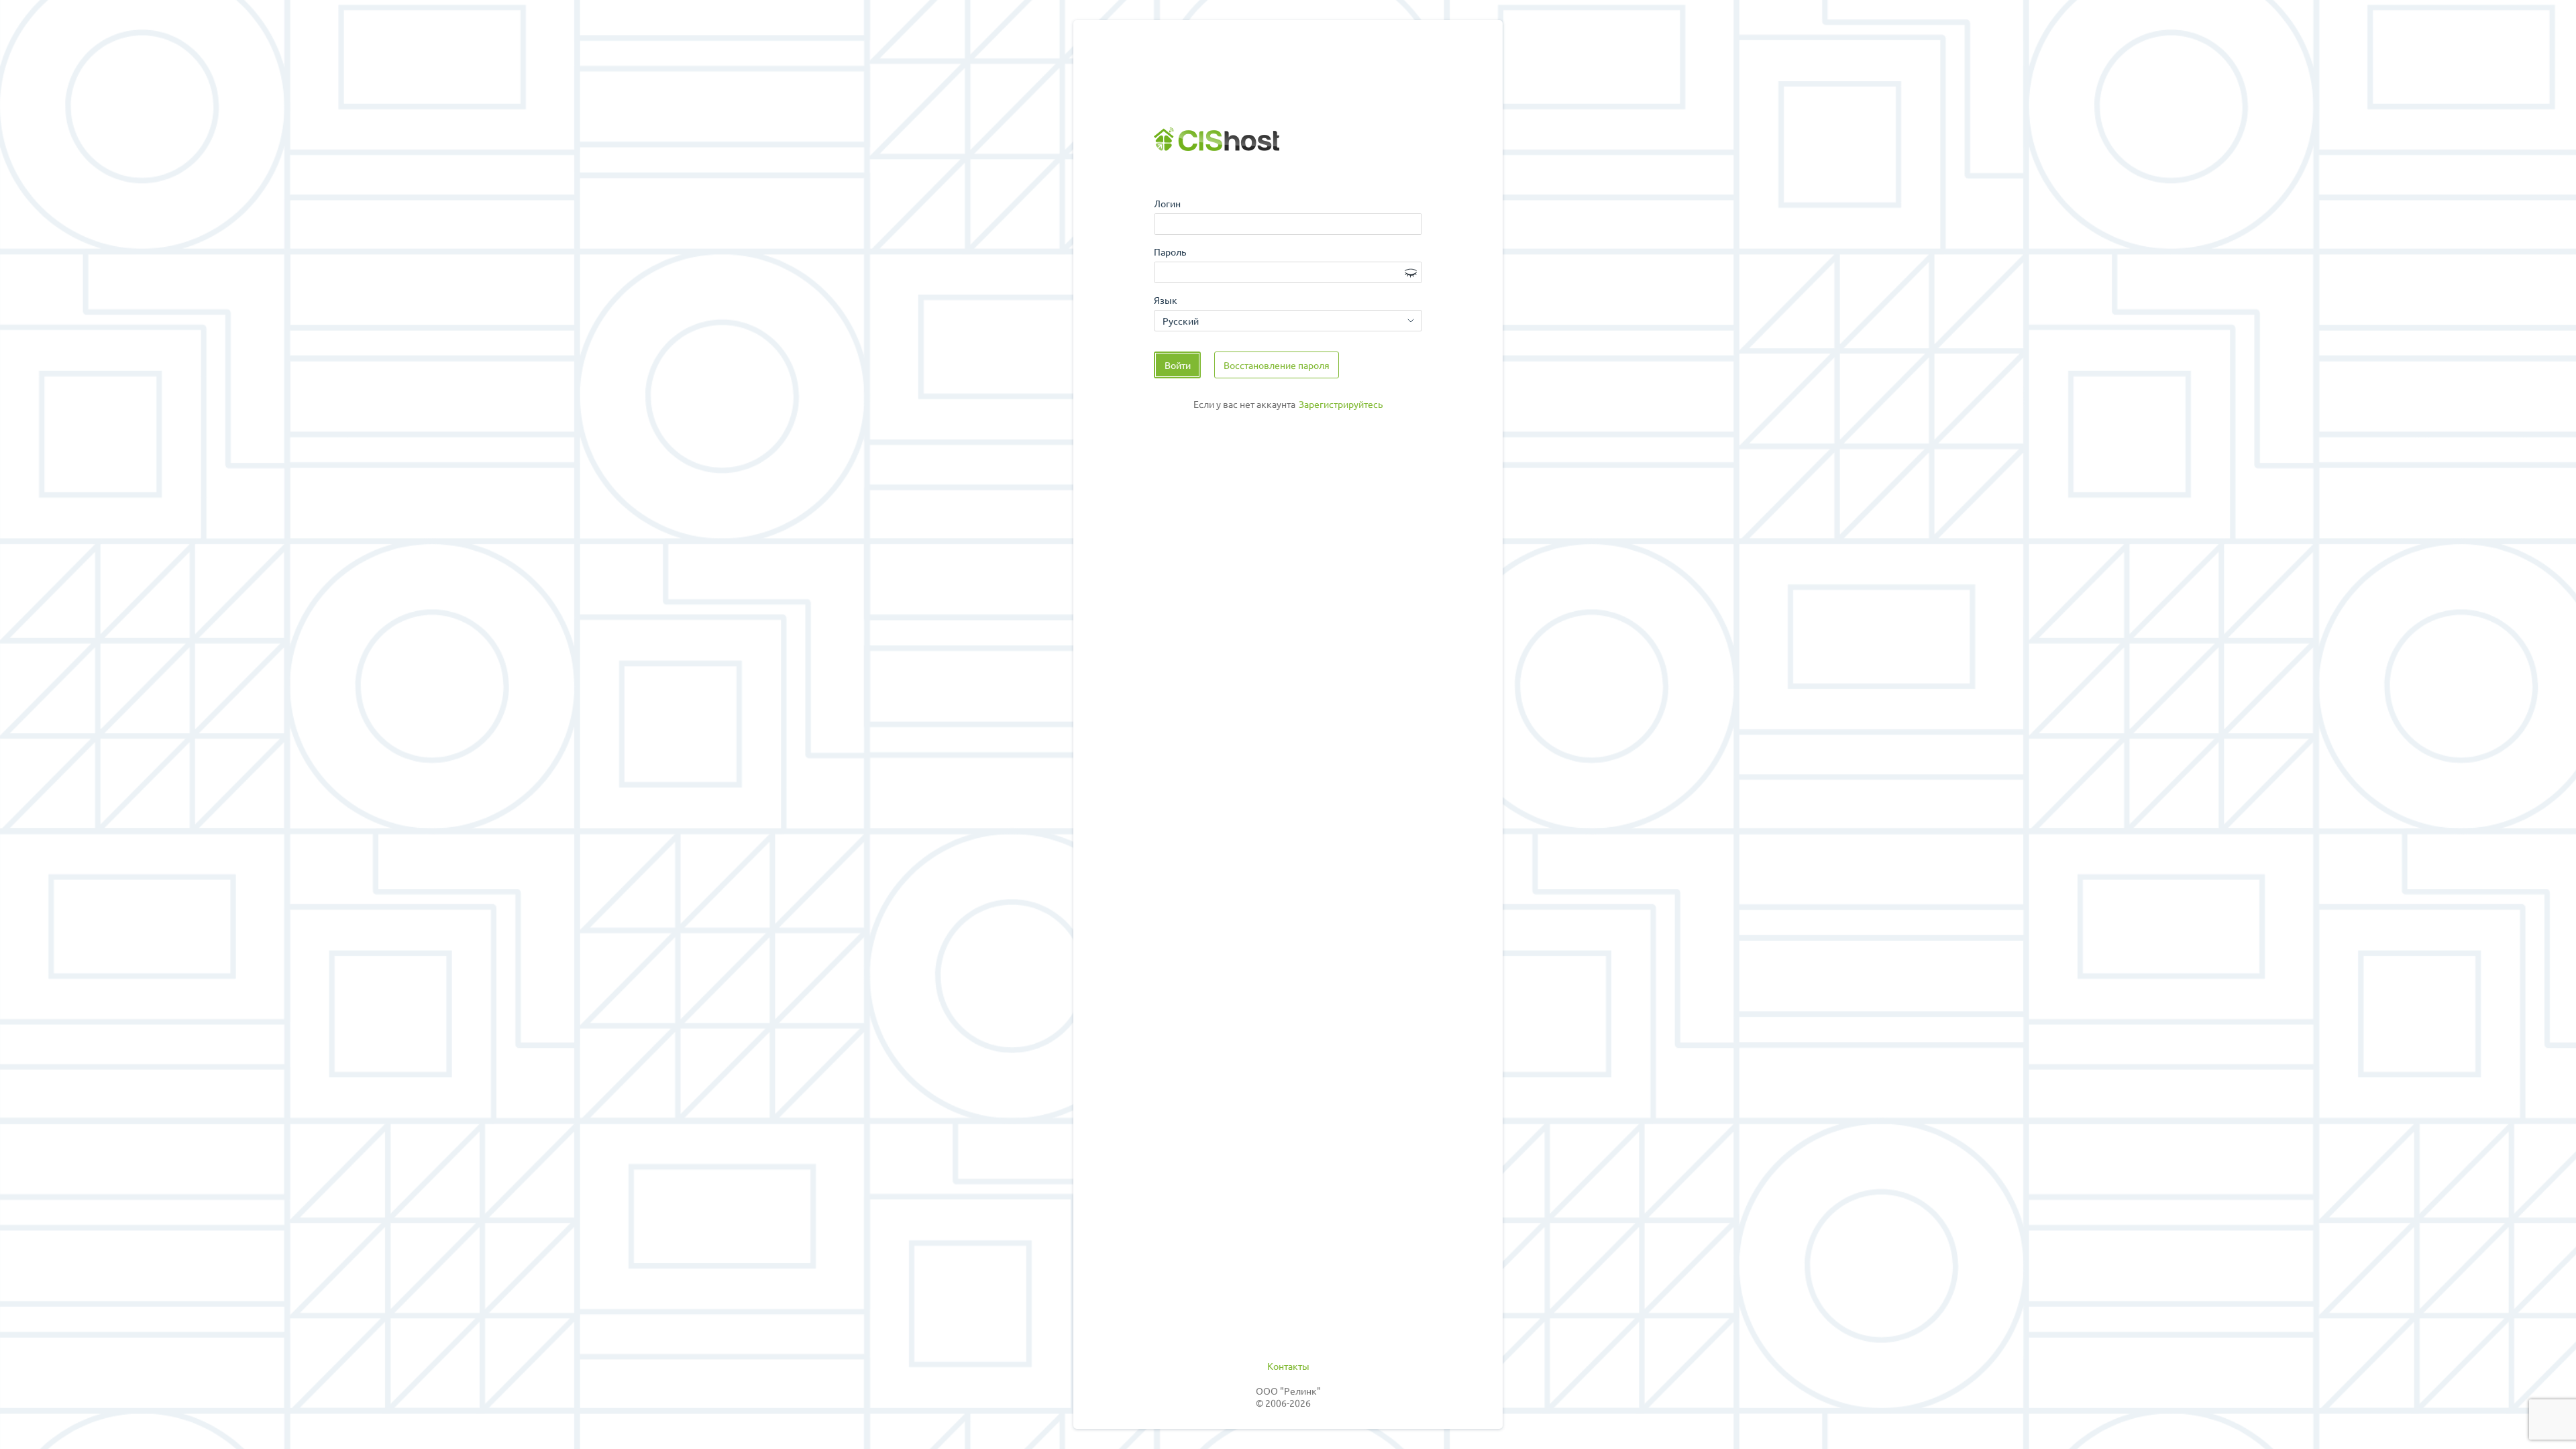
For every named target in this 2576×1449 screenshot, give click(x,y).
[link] (1341, 405)
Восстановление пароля (1277, 365)
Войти (1178, 365)
